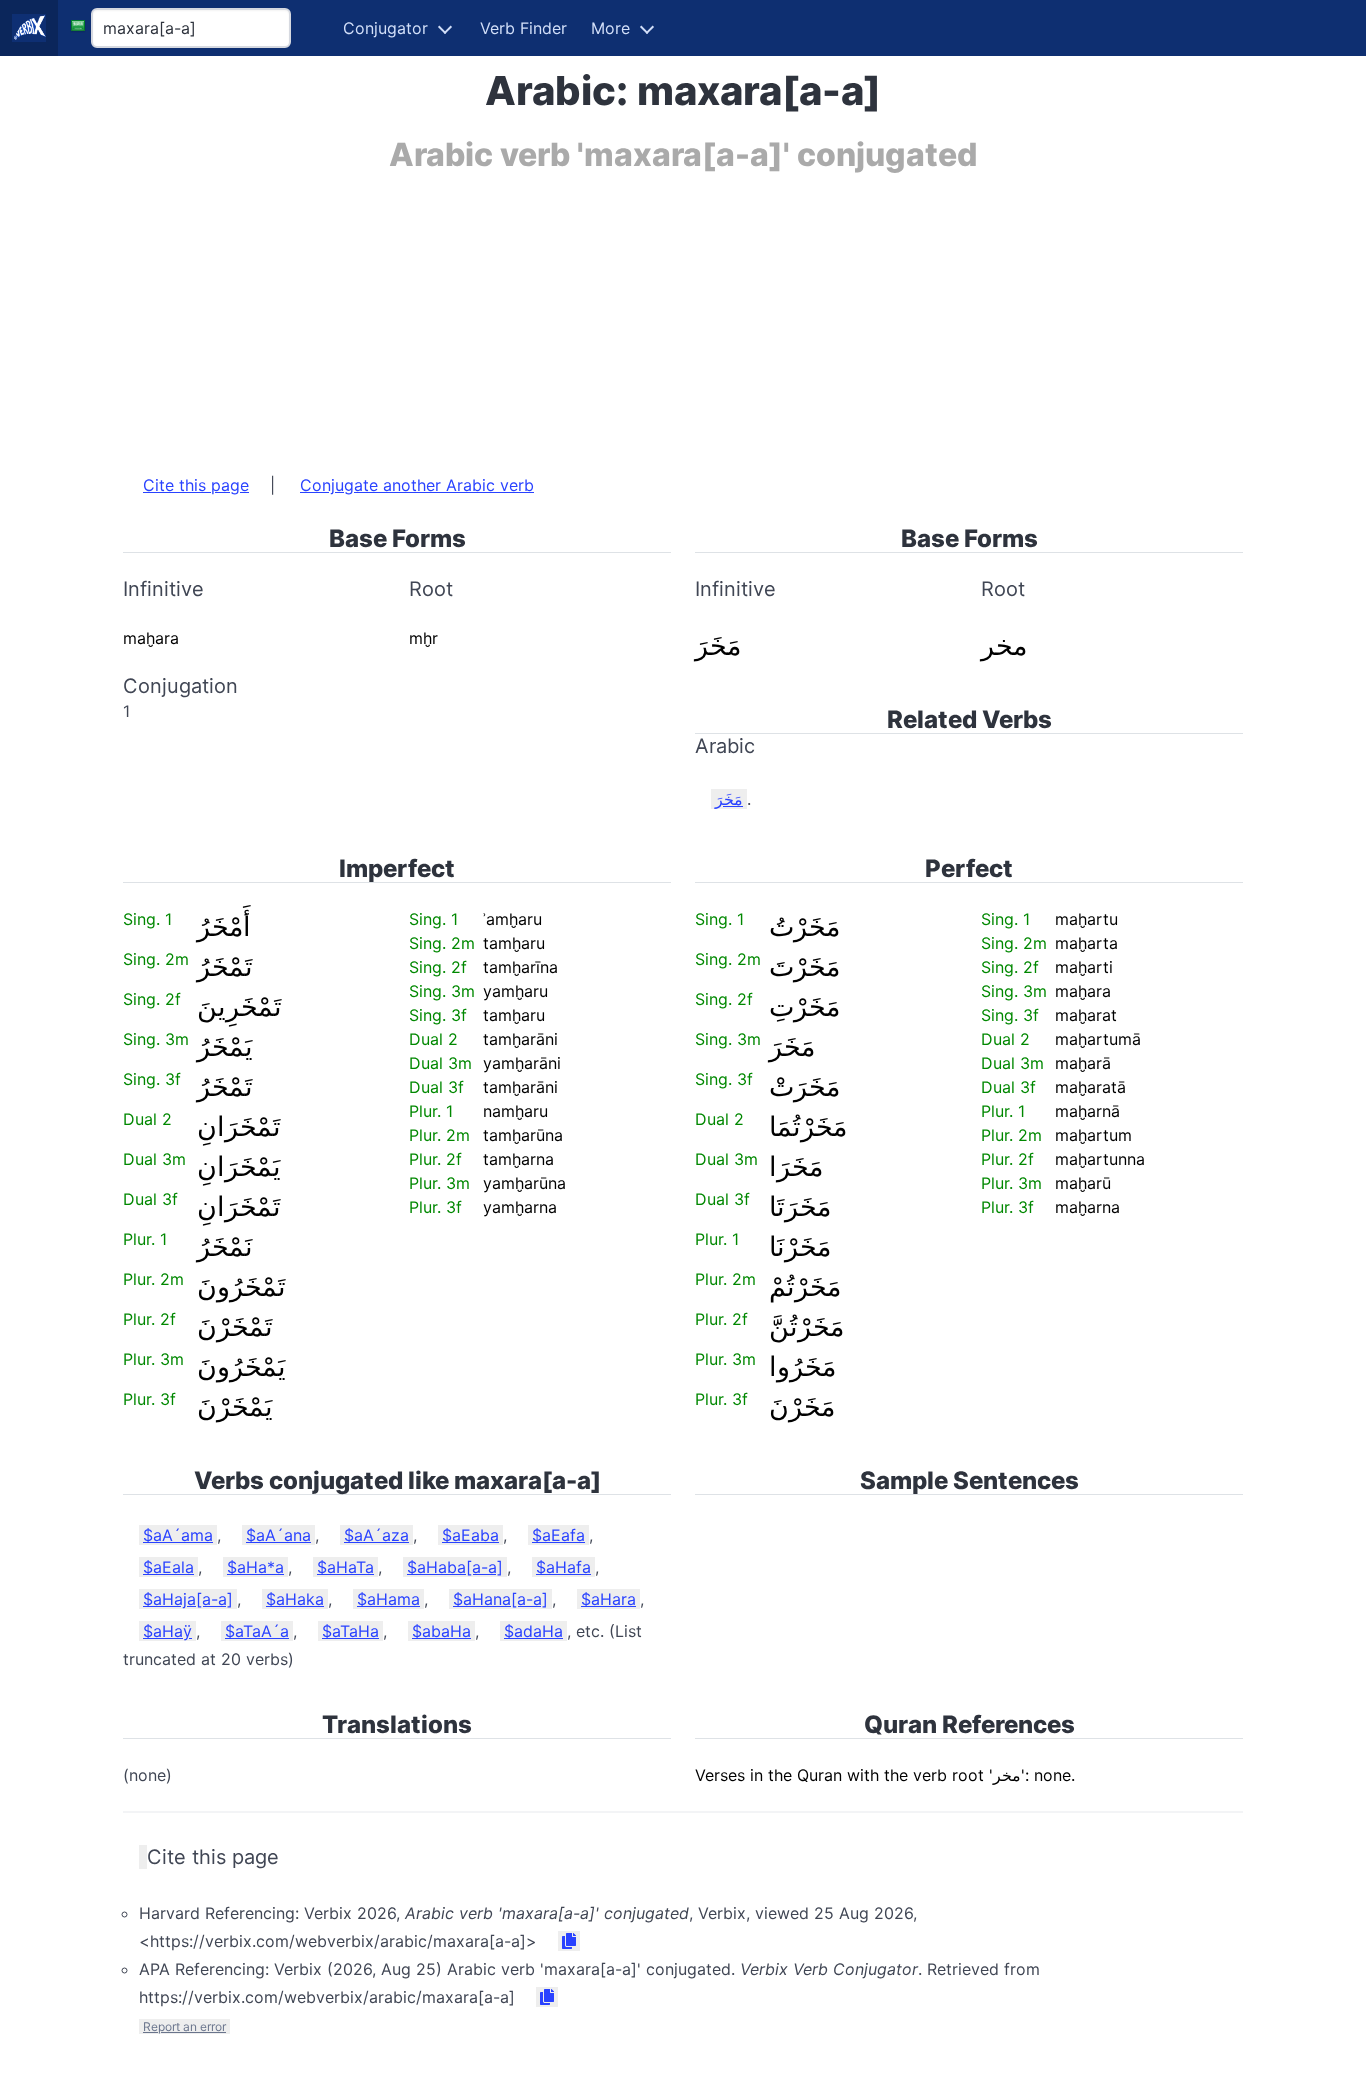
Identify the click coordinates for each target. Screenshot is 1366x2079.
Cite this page (196, 485)
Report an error (184, 2026)
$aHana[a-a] (500, 1599)
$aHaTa (345, 1567)
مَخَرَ (729, 799)
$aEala (168, 1567)
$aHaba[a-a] (455, 1567)
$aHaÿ (167, 1631)
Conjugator (385, 28)
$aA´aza (376, 1535)
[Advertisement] (683, 313)
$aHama (388, 1599)
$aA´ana (278, 1535)
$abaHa (441, 1631)
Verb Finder (523, 28)
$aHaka (295, 1599)
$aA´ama (178, 1535)
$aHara (608, 1599)
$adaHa (533, 1631)
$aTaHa (350, 1631)
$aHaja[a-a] (188, 1599)
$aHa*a (255, 1567)
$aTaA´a (257, 1631)
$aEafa (558, 1535)
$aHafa (563, 1567)
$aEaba (470, 1535)
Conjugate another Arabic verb (417, 485)
